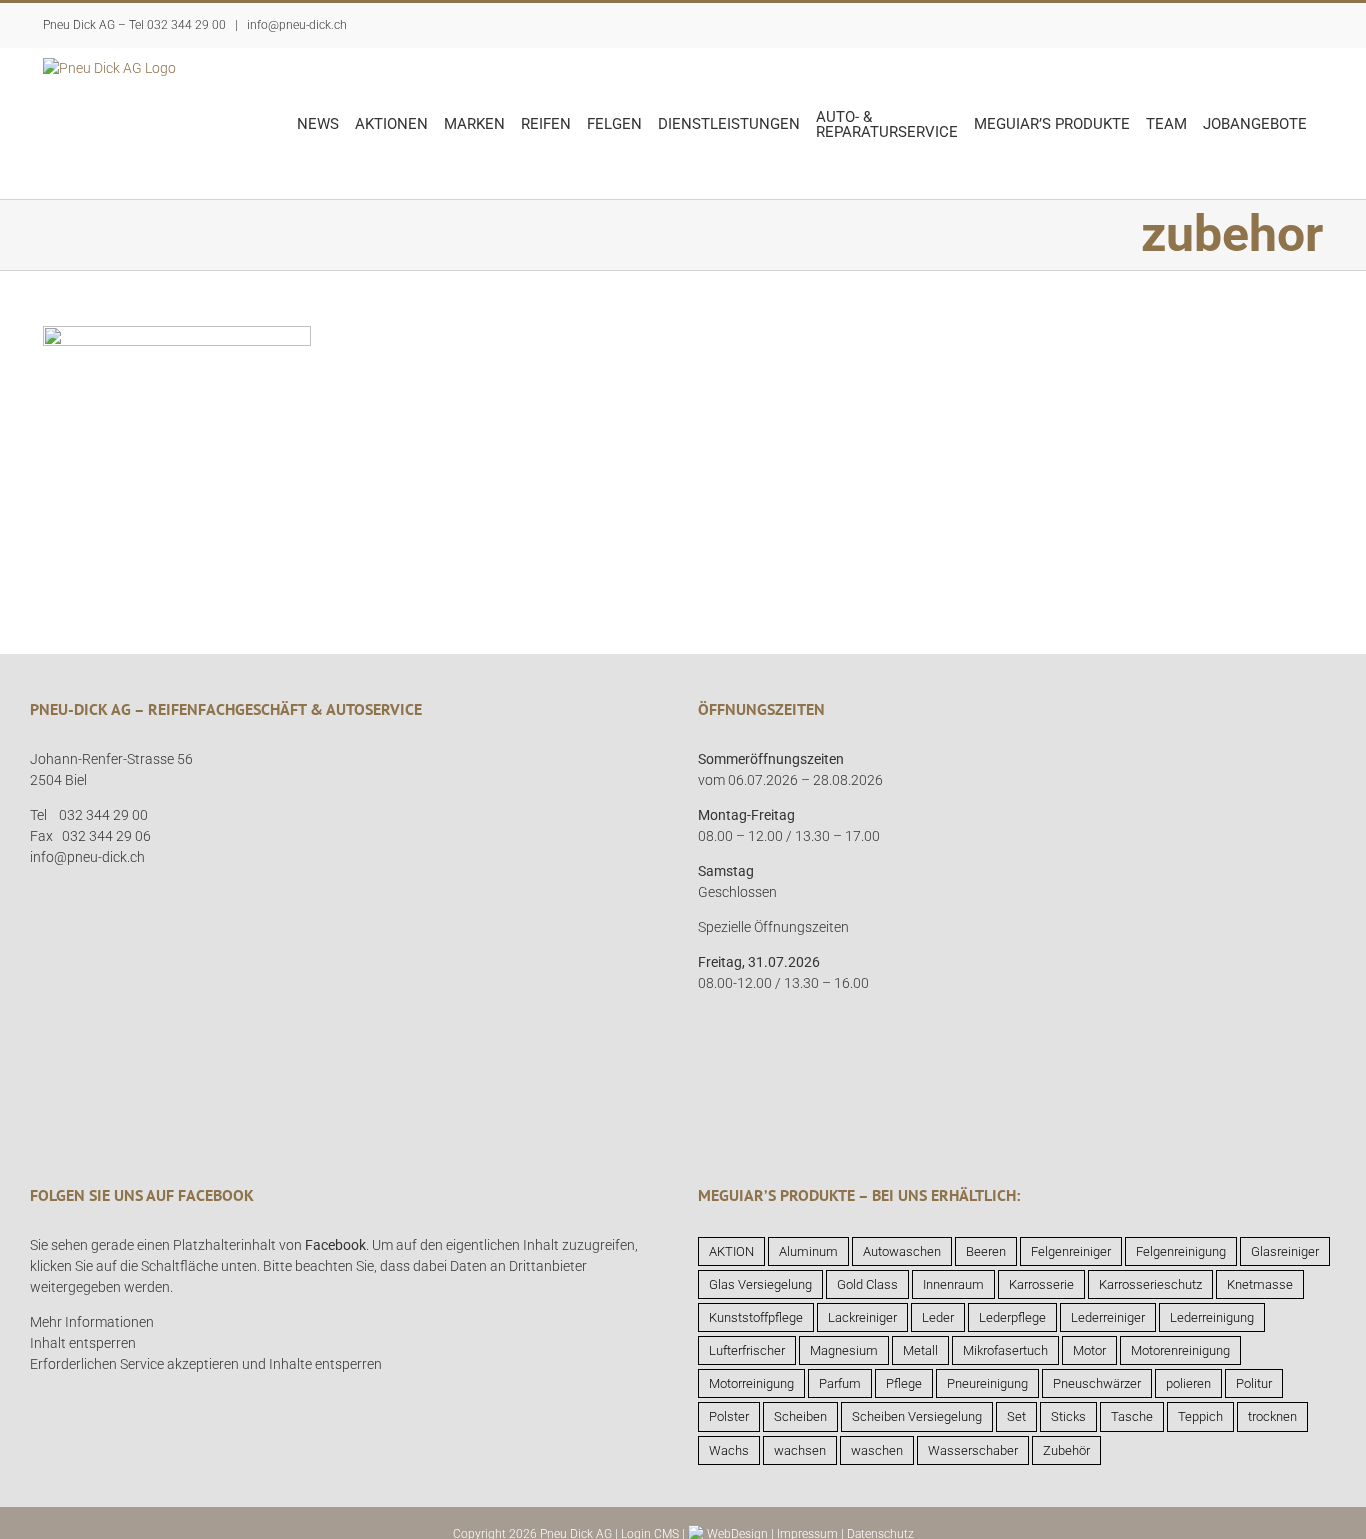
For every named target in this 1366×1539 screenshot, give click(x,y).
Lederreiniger (1108, 1317)
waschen (877, 1450)
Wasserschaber (973, 1450)
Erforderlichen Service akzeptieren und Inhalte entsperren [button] (206, 1364)
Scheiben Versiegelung (917, 1416)
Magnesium (844, 1350)
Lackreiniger (862, 1317)
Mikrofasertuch (1005, 1350)
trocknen (1272, 1416)
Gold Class (867, 1284)
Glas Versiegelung (760, 1284)
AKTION (731, 1251)
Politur (1254, 1383)
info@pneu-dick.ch (295, 25)
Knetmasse (1260, 1284)
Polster (729, 1416)
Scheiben (800, 1416)
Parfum (840, 1383)
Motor (1089, 1350)
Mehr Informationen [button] (92, 1322)
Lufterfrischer (747, 1350)
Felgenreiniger (1071, 1251)
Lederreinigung (1212, 1317)
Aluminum (808, 1251)
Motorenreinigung (1180, 1350)
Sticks (1068, 1416)
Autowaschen (902, 1251)
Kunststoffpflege (756, 1317)
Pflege (904, 1383)
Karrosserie (1041, 1284)
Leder (938, 1317)
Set (1016, 1416)
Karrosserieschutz (1150, 1284)
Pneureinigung (987, 1383)
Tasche (1132, 1416)
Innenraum (953, 1284)
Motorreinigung (751, 1383)
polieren (1188, 1383)
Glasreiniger (1285, 1251)
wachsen (800, 1450)
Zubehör (1066, 1450)
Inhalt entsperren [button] (83, 1343)
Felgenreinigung (1181, 1251)
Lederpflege (1012, 1317)
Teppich (1200, 1416)
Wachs (729, 1450)
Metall (920, 1350)
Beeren (986, 1251)
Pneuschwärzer (1097, 1383)
